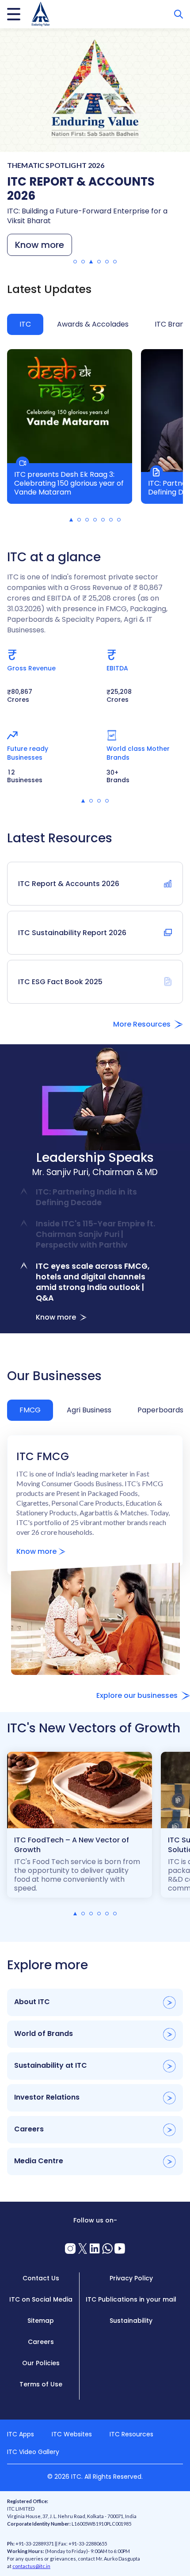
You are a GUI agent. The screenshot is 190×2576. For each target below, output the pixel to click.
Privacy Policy (131, 2278)
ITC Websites (72, 2434)
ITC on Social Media (41, 2299)
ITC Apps (21, 2434)
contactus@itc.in (31, 2566)
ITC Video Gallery (33, 2452)
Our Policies (41, 2363)
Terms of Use (41, 2384)
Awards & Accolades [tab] (93, 324)
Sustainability (131, 2321)
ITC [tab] (25, 324)
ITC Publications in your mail (131, 2299)
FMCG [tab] (30, 1410)
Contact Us (41, 2278)
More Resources (142, 1024)
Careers (41, 2342)
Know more (40, 245)
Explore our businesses (137, 1695)
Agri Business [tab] (89, 1410)
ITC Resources (131, 2434)
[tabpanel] (95, 435)
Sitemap (41, 2321)
